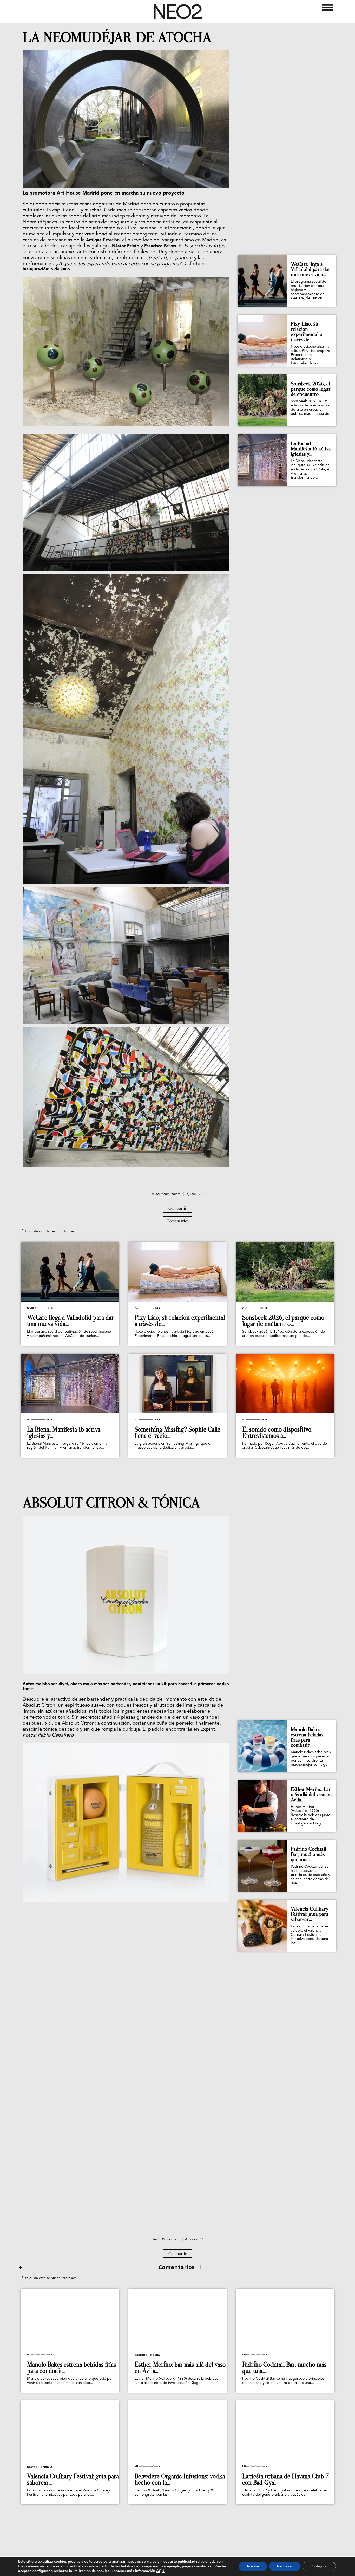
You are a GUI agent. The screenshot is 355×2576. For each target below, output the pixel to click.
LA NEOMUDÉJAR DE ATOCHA (117, 37)
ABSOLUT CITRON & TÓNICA (111, 1503)
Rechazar (285, 2566)
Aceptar (253, 2566)
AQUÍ (161, 2571)
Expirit (208, 1729)
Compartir (177, 1208)
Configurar (319, 2566)
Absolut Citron (39, 1706)
